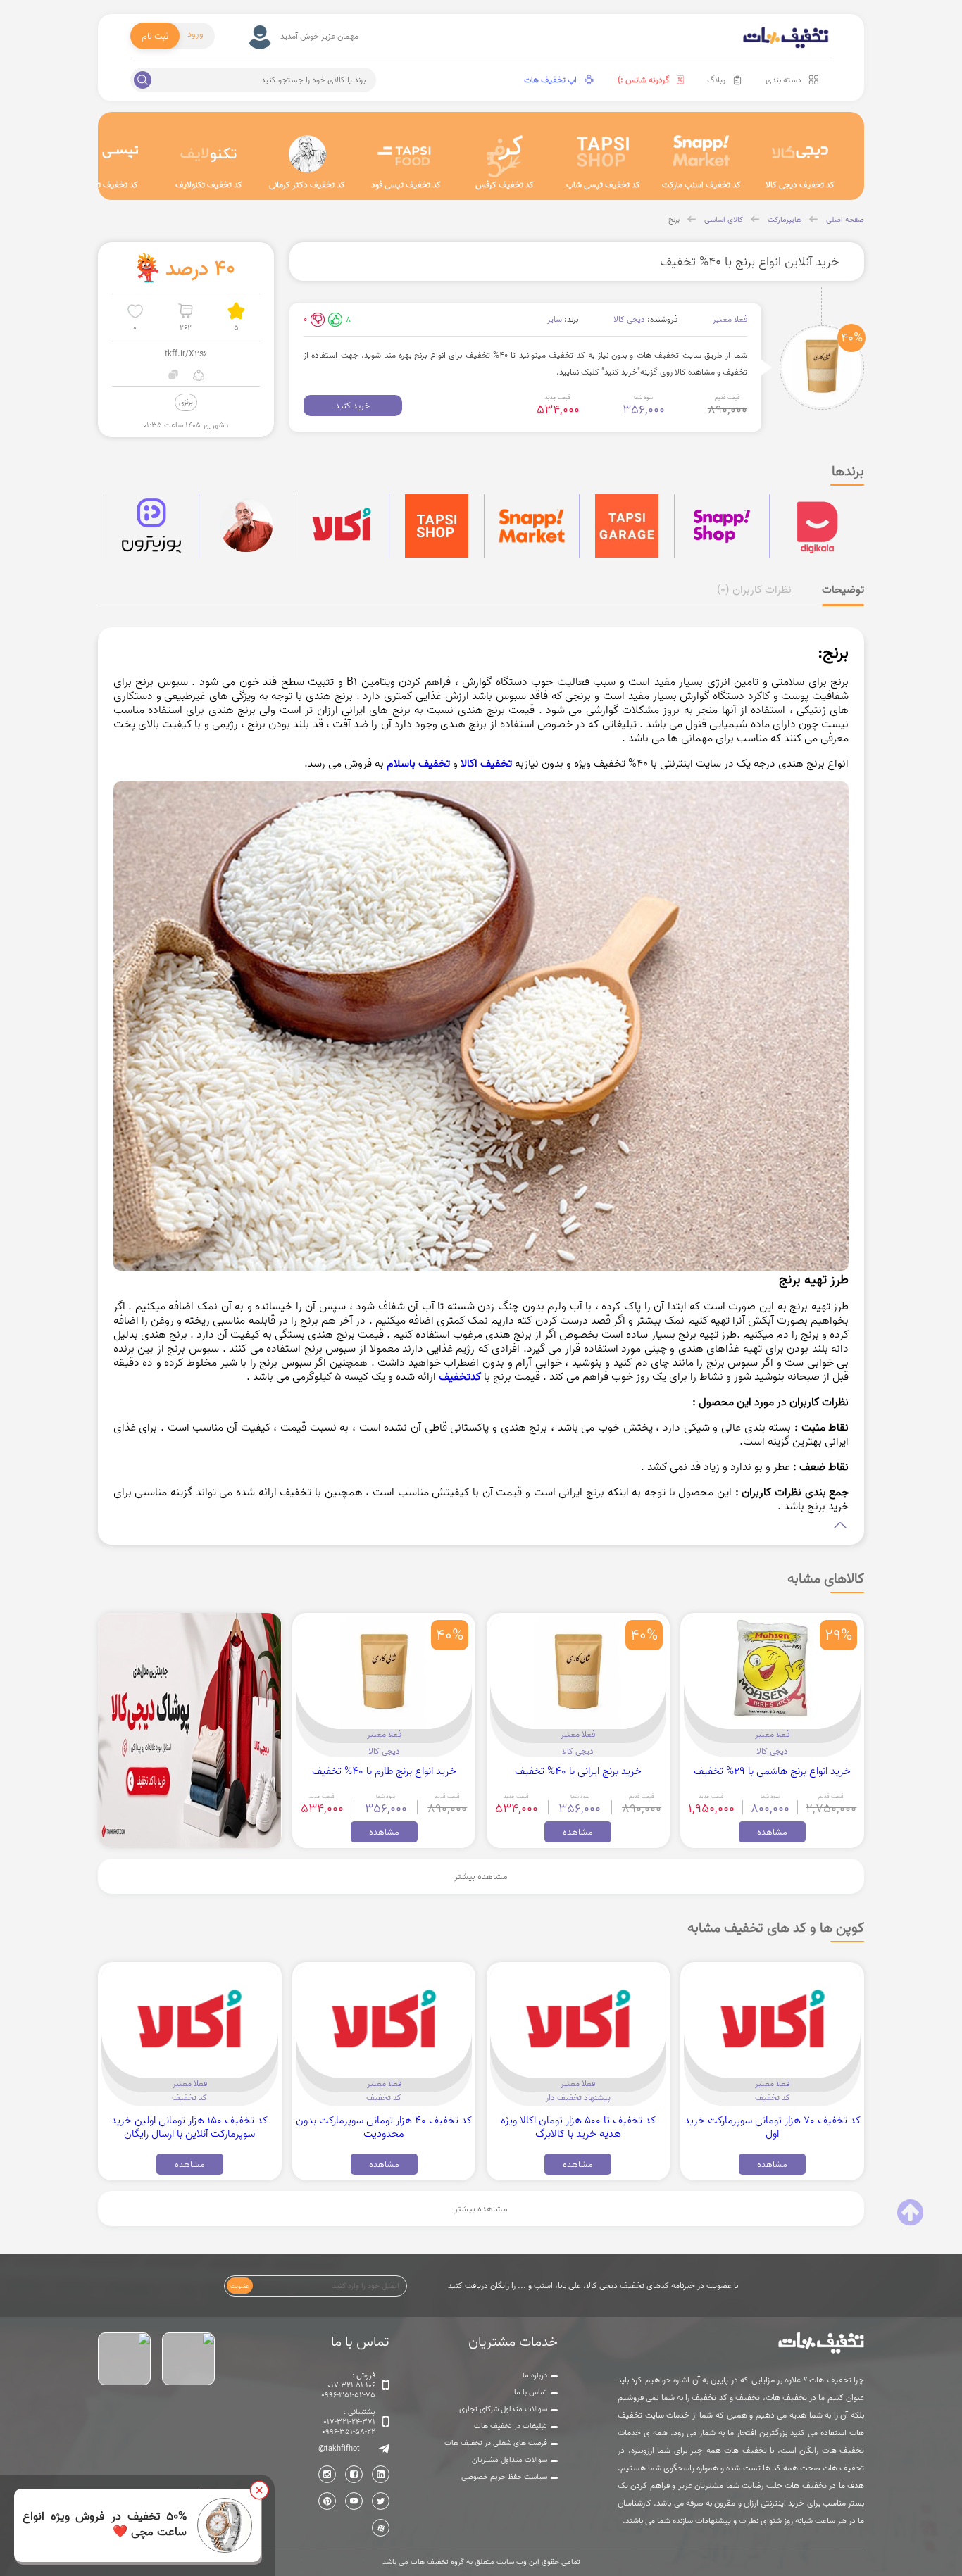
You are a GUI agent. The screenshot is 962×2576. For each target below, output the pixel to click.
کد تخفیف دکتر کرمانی (307, 185)
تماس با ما (531, 2392)
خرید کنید (352, 406)
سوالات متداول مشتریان (510, 2460)
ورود (195, 34)
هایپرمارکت (785, 220)
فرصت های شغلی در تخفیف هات (496, 2443)
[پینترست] (327, 2501)
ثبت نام (155, 36)
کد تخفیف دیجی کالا (800, 185)
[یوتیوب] (354, 2501)
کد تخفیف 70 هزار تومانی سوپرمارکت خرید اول (773, 2127)
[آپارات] (381, 2528)
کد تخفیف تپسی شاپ (603, 185)
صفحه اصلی (845, 220)
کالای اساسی (724, 220)
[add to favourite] (135, 311)
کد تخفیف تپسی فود (406, 185)
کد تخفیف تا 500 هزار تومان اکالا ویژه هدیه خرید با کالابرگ (578, 2127)
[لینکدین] (381, 2474)
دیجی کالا (629, 319)
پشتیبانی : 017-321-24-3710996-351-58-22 (349, 2422)
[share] (198, 375)
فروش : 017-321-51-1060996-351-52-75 (348, 2385)
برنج (674, 220)
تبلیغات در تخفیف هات (511, 2426)
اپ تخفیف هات (550, 80)
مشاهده (772, 1832)
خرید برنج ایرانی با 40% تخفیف (578, 1771)
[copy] (174, 375)
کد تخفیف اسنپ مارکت (701, 185)
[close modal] (259, 2490)
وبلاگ (716, 80)
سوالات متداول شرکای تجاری (503, 2409)
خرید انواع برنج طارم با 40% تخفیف (384, 1771)
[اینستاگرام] (327, 2474)
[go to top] (910, 2213)
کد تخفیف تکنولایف (209, 185)
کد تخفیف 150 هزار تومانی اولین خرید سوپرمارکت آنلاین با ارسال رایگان (189, 2127)
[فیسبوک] (354, 2474)
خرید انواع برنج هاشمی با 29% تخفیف (772, 1771)
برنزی (186, 402)
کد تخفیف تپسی (110, 185)
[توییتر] (381, 2501)
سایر (555, 319)
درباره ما (535, 2375)
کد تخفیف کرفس (505, 185)
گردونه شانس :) (644, 80)
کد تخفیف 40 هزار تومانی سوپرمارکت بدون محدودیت (384, 2127)
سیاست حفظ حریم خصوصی (504, 2477)
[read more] (481, 1525)
